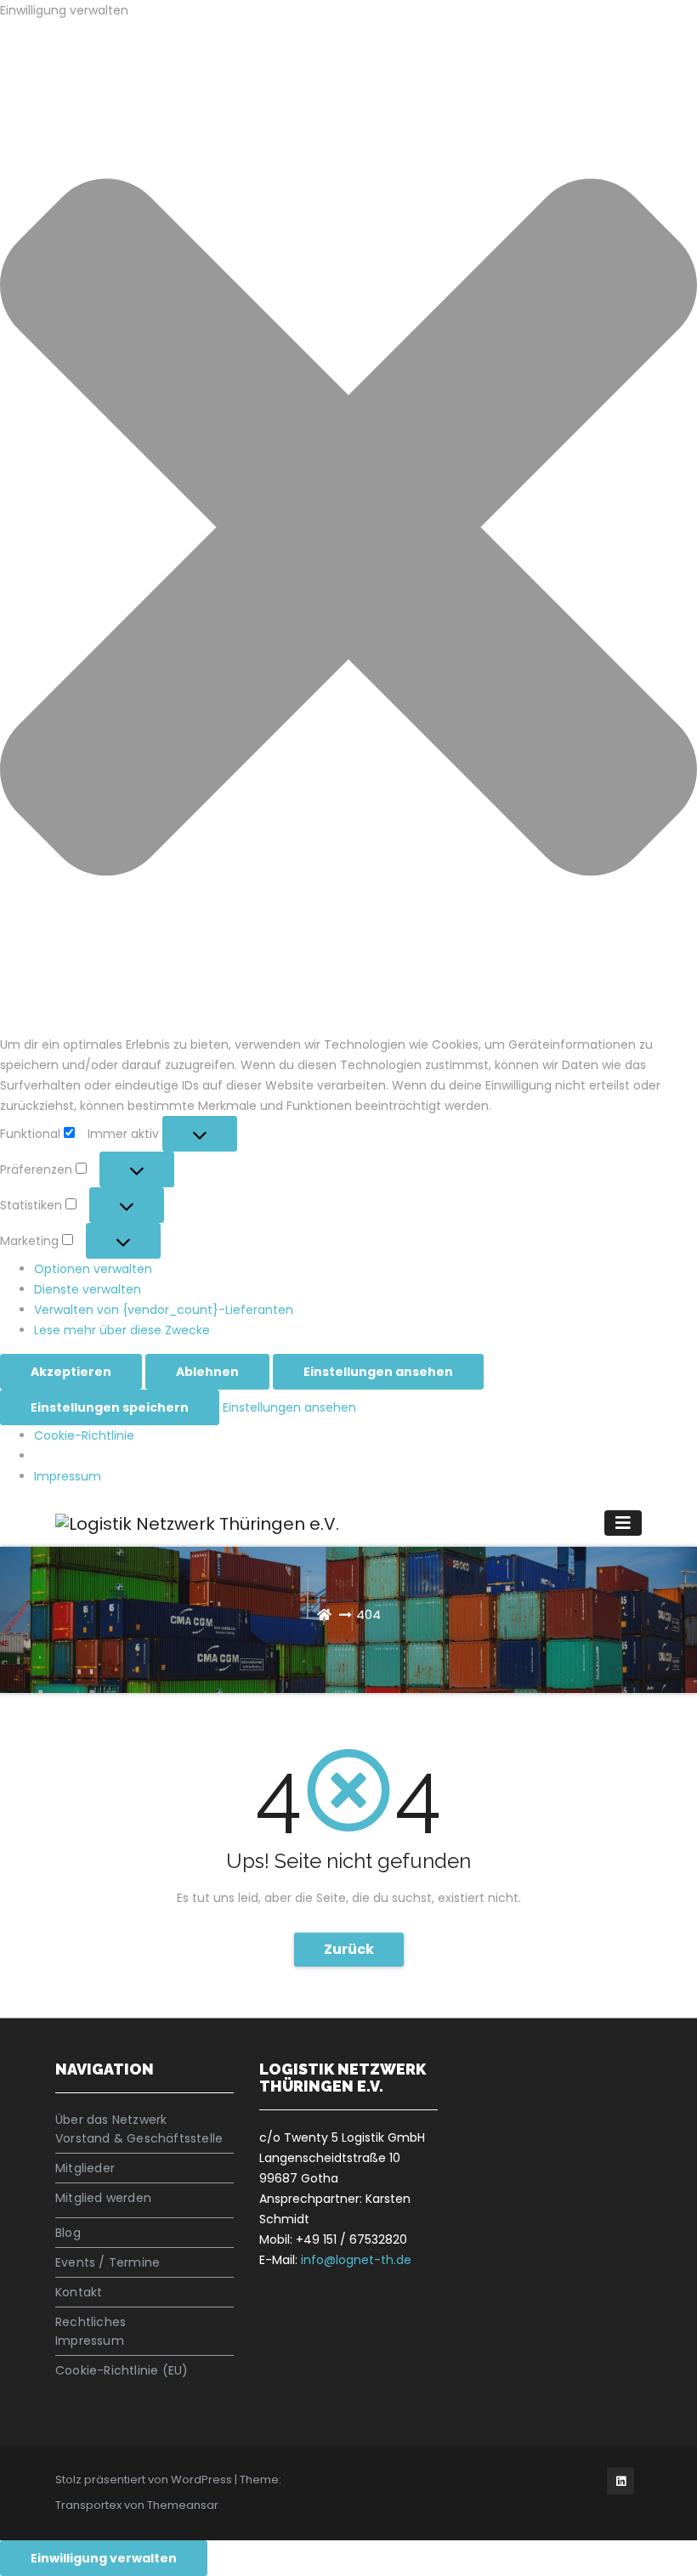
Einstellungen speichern (110, 1407)
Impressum (68, 1476)
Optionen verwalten (93, 1269)
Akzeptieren (71, 1372)
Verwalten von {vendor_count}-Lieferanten (164, 1310)
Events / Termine (108, 2262)
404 (368, 1614)
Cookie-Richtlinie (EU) (122, 2370)
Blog (68, 2233)
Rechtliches (91, 2322)
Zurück (349, 1949)
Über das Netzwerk (111, 2120)
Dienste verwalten (88, 1289)
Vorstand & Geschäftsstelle (139, 2138)
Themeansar (183, 2505)
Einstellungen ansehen (378, 1372)
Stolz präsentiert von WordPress (145, 2480)
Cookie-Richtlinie (84, 1435)
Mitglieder (85, 2168)
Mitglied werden (103, 2198)
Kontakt (79, 2292)
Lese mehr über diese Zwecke (122, 1330)
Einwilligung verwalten (104, 2558)
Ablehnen (207, 1372)
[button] (348, 527)
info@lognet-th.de (356, 2260)
